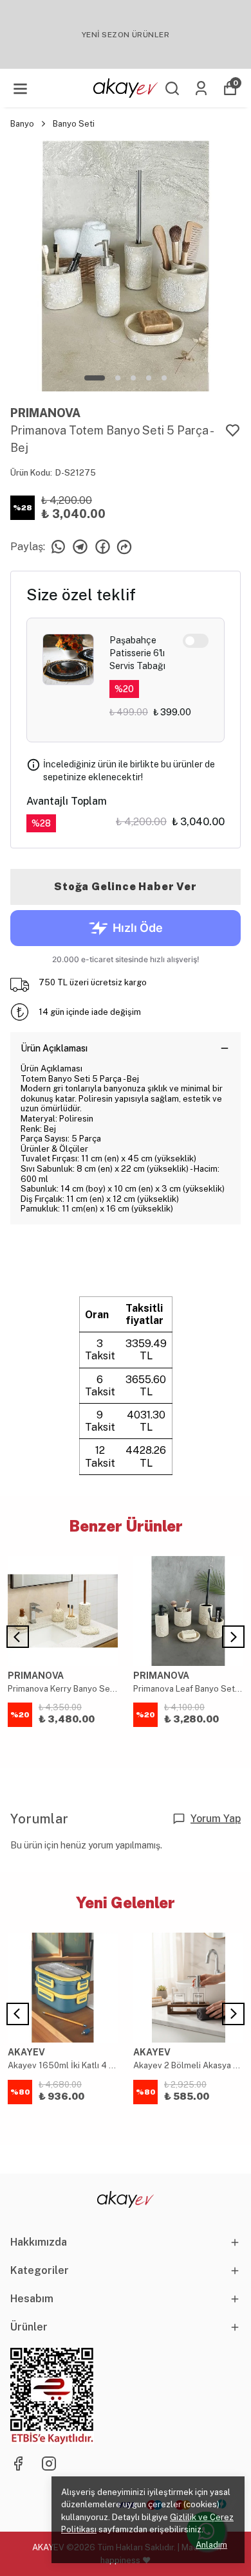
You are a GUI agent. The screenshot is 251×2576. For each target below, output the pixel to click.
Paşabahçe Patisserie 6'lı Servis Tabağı (137, 653)
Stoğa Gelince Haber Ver (125, 887)
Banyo (22, 124)
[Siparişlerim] (201, 88)
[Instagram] (49, 2464)
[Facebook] (18, 2464)
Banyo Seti (74, 124)
